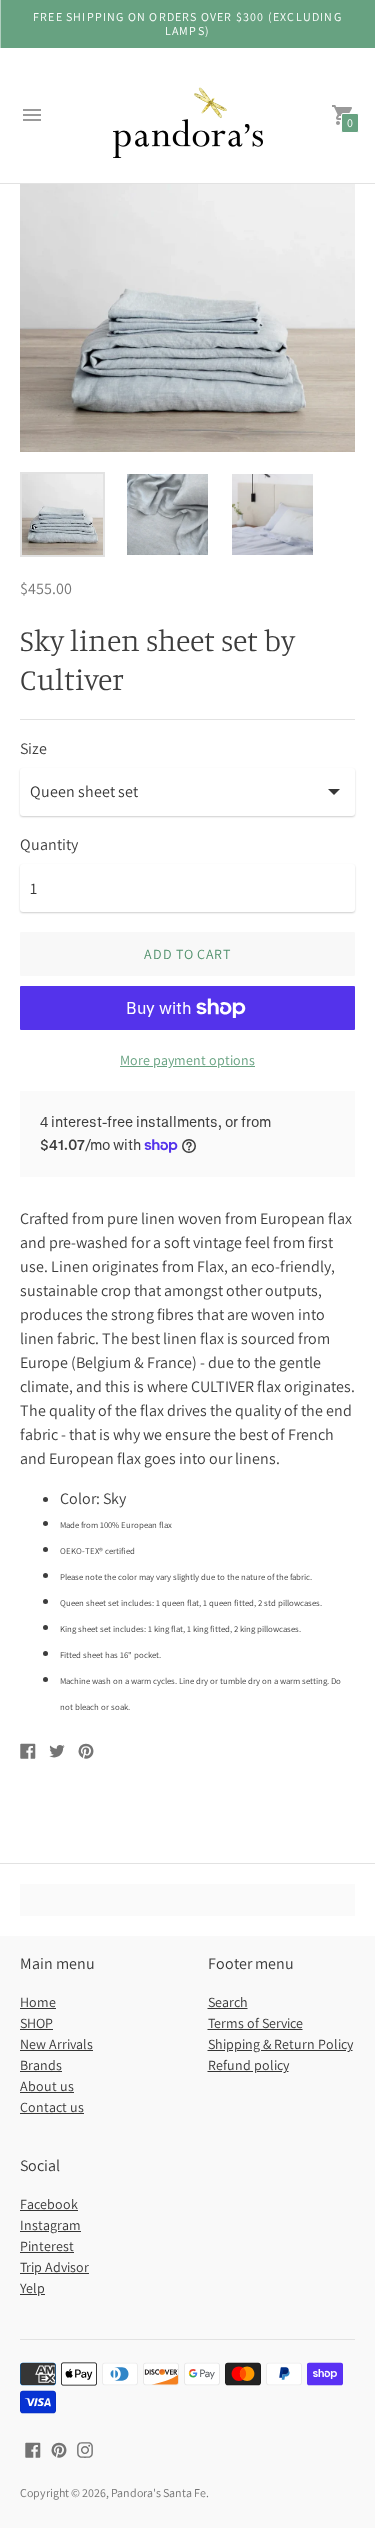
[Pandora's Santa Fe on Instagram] (85, 2448)
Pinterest (47, 2246)
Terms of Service (255, 2023)
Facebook (49, 2204)
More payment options (187, 1060)
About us (47, 2086)
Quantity (49, 845)
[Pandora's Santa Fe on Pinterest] (59, 2448)
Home (38, 2002)
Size (33, 749)
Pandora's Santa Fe (158, 2492)
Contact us (52, 2107)
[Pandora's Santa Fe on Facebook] (33, 2448)
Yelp (32, 2288)
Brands (41, 2065)
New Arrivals (56, 2044)
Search (228, 2002)
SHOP (36, 2023)
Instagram (50, 2225)
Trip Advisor (54, 2267)
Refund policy (248, 2065)
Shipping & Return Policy (280, 2044)
